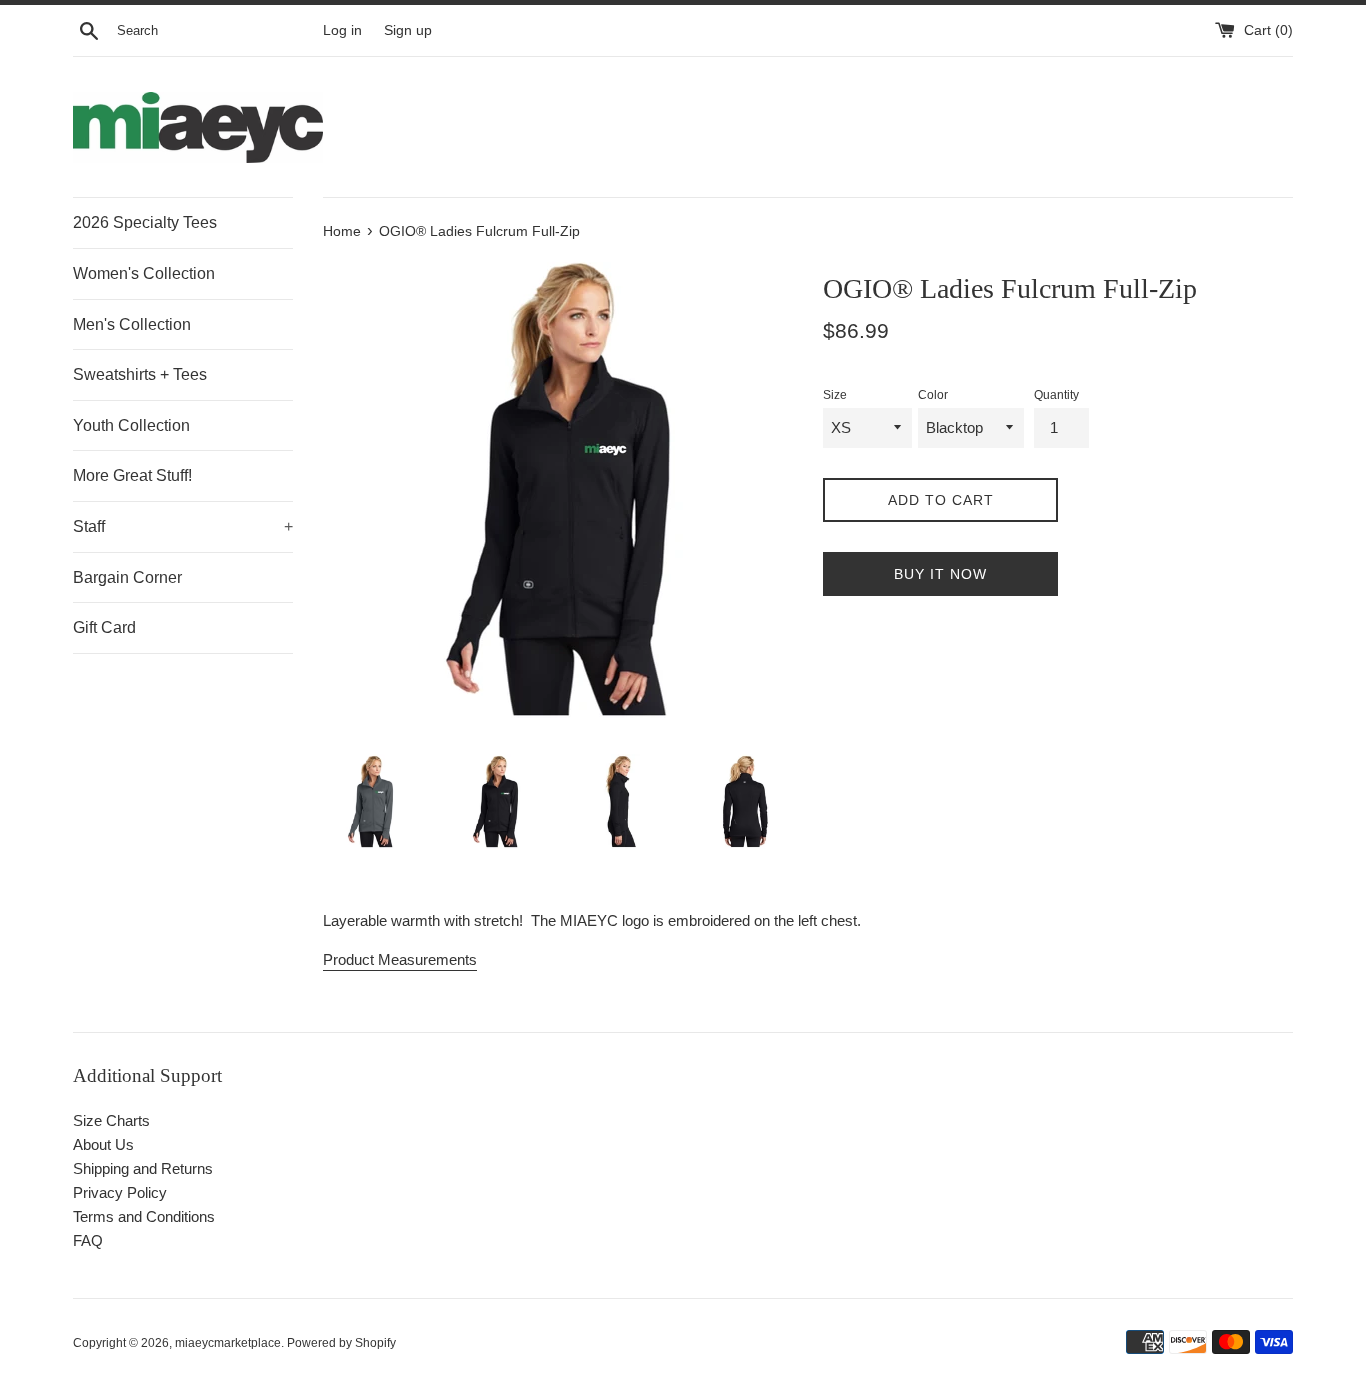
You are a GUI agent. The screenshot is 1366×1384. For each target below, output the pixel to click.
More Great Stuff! (132, 475)
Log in (342, 30)
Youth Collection (131, 425)
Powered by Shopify (341, 1343)
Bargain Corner (127, 577)
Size (835, 395)
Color (933, 395)
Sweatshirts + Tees (140, 374)
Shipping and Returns (143, 1168)
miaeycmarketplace (228, 1343)
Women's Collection (144, 273)
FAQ (88, 1240)
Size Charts (111, 1120)
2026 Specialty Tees (145, 222)
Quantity (1056, 395)
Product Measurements (400, 959)
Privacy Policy (120, 1192)
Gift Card (104, 627)
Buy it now (940, 574)
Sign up (408, 30)
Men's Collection (132, 324)
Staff (183, 526)
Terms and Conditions (144, 1216)
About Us (103, 1144)
